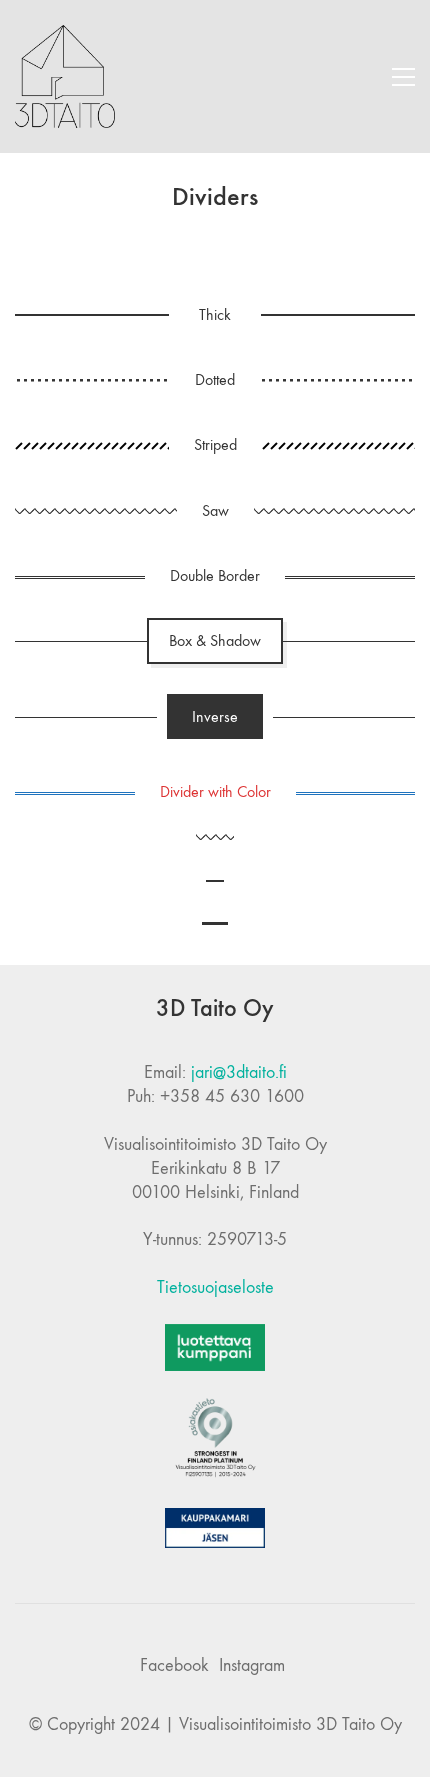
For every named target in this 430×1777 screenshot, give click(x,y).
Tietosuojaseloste (215, 1287)
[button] (403, 77)
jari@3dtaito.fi (239, 1072)
